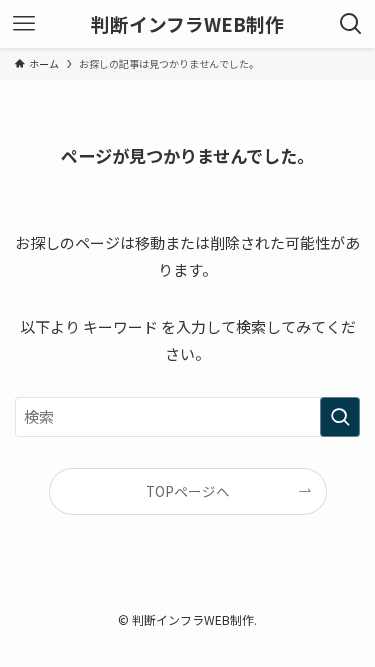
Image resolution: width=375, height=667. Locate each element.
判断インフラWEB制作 (187, 24)
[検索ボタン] (351, 24)
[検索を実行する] (340, 417)
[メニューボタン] (24, 24)
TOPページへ (188, 491)
